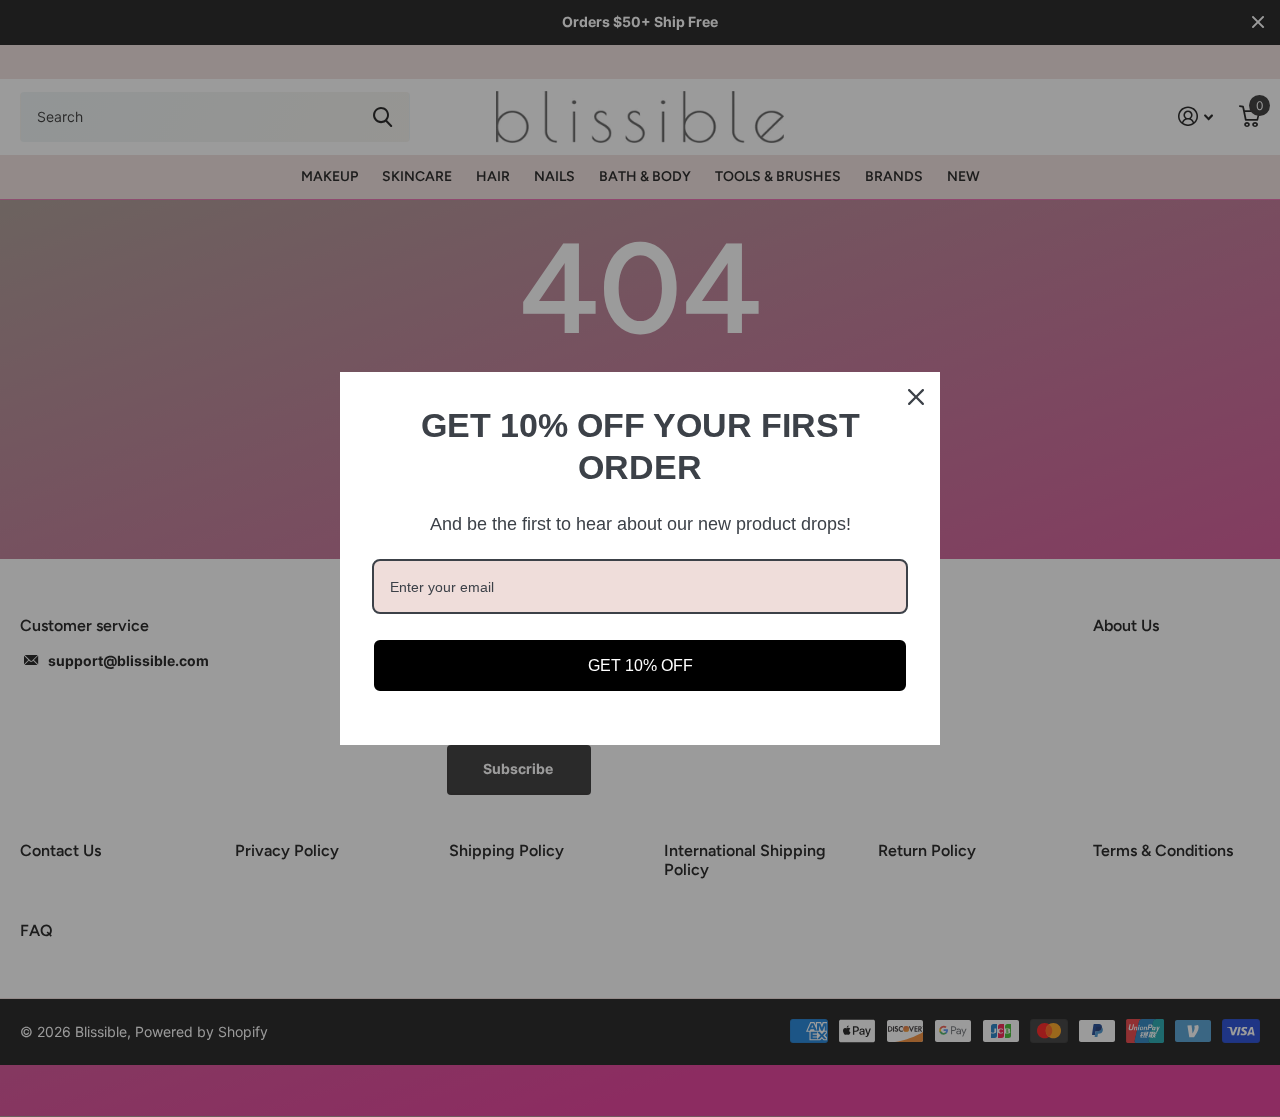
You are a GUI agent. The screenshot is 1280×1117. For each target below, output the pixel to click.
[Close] (916, 397)
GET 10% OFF (640, 665)
